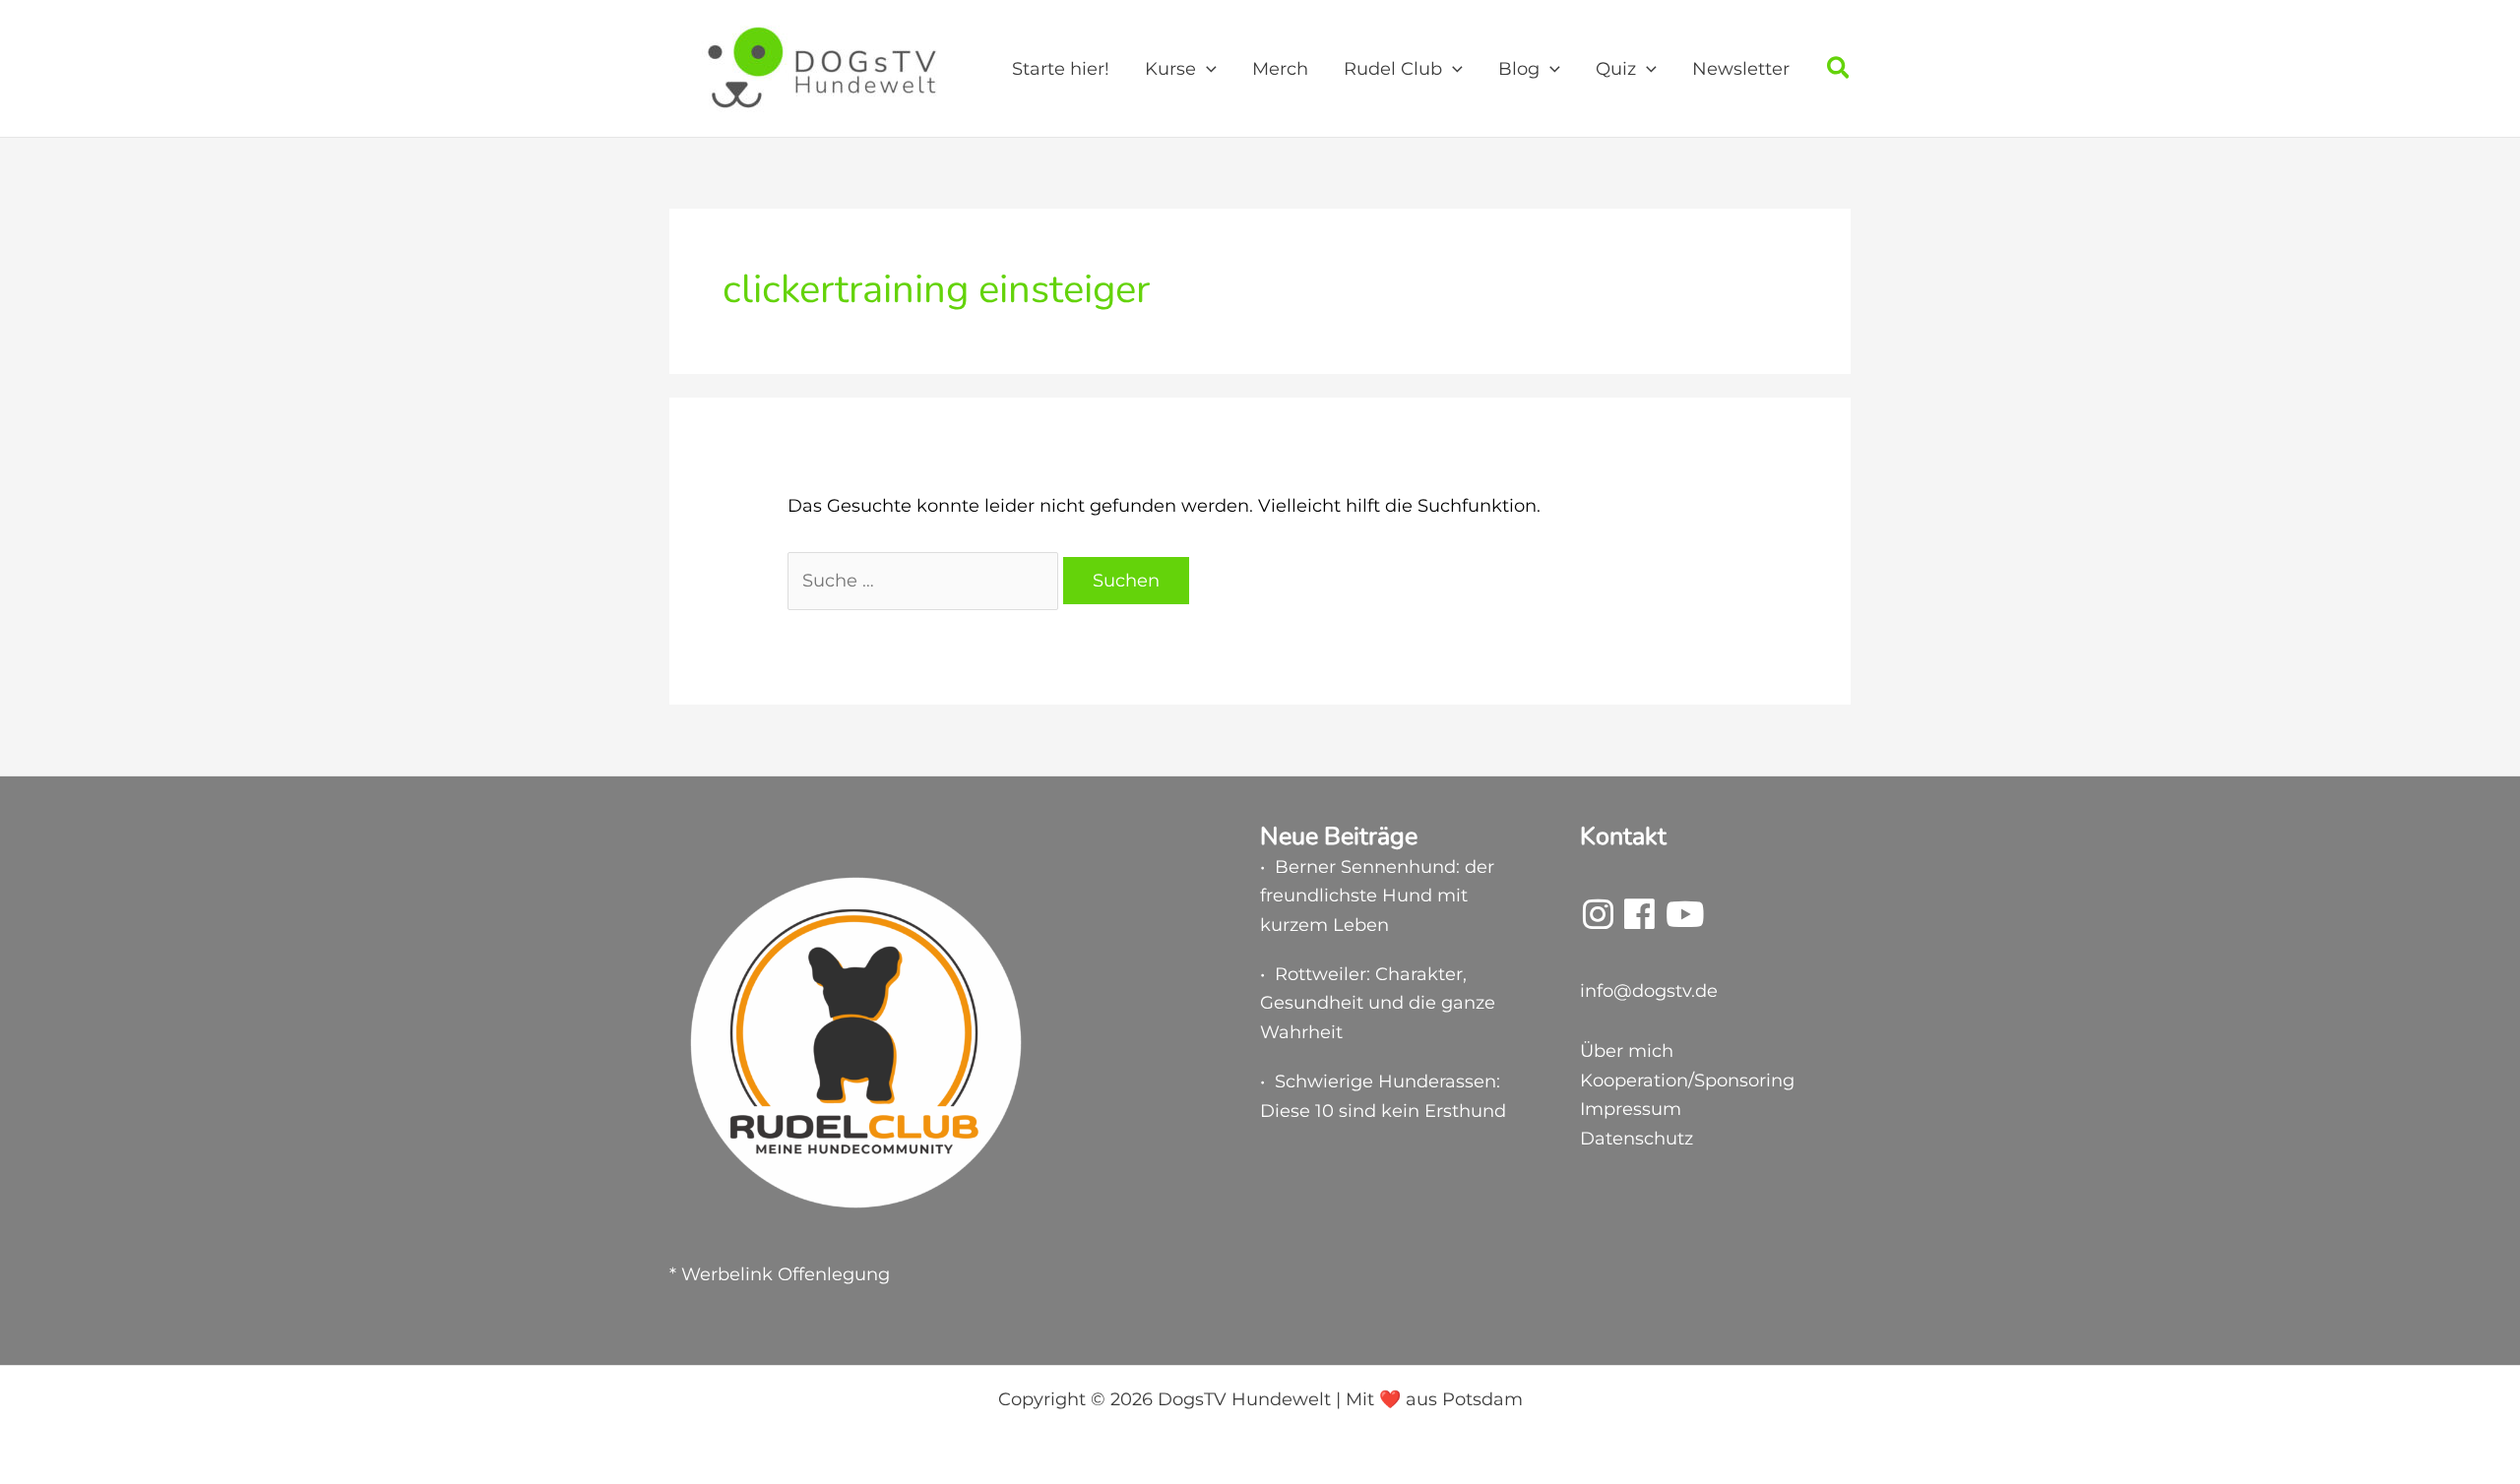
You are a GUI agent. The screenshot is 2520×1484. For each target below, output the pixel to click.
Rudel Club (1393, 69)
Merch (1280, 69)
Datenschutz (1637, 1139)
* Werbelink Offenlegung (780, 1274)
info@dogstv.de (1649, 991)
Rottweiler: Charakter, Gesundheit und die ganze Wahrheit (1378, 1003)
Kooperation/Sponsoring (1687, 1081)
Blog (1519, 69)
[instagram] (1598, 921)
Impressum (1631, 1109)
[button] (1206, 69)
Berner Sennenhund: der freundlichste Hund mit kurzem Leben (1377, 896)
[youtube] (1685, 921)
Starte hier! (1061, 69)
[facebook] (1639, 921)
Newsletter (1741, 69)
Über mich (1627, 1051)
